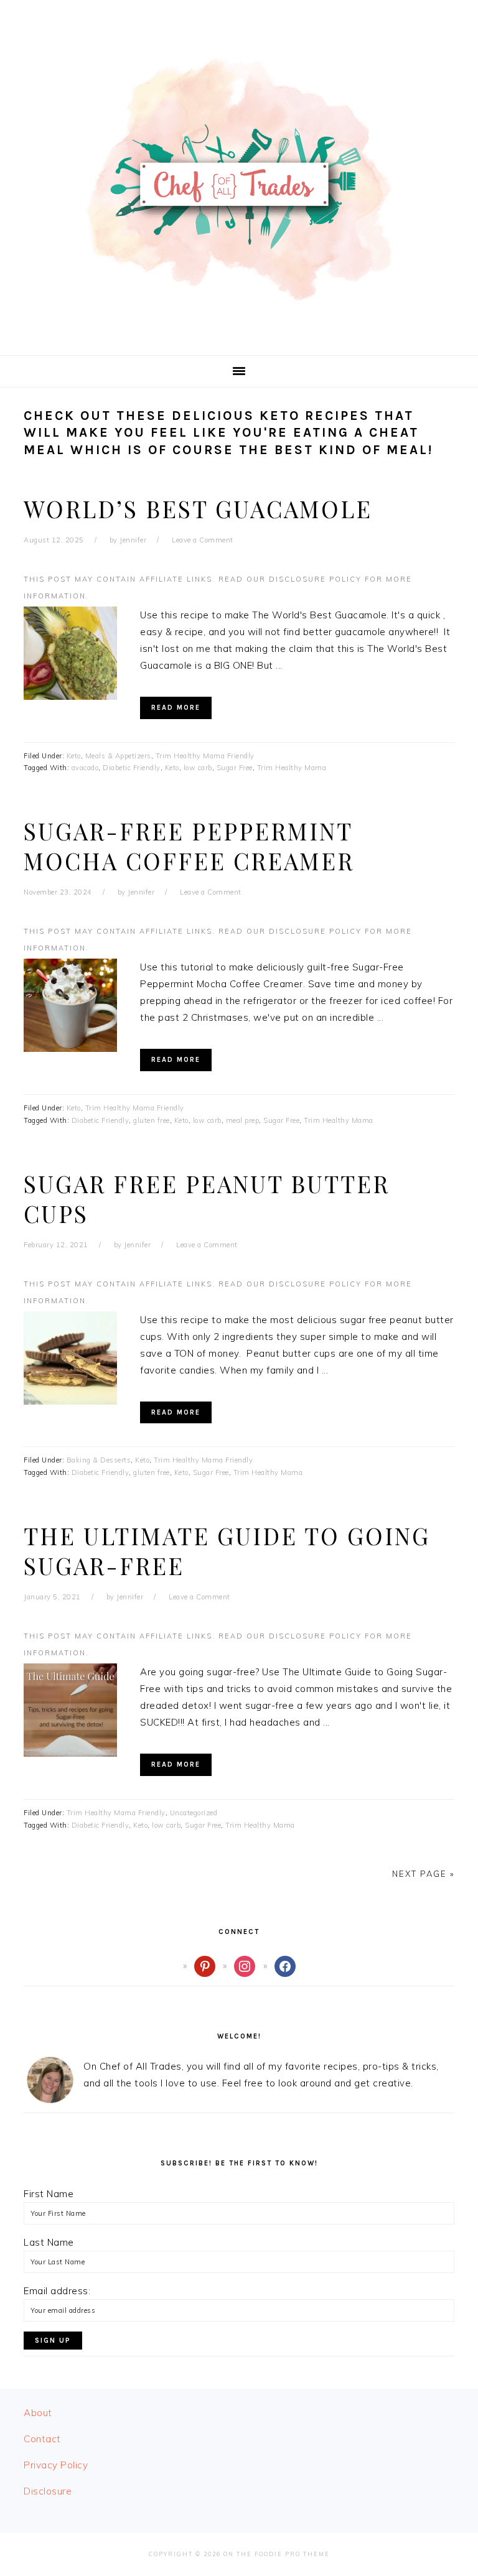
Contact (42, 2439)
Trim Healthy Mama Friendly (205, 756)
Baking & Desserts (99, 1460)
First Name (49, 2194)
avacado (85, 768)
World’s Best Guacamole (198, 509)
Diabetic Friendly (132, 768)
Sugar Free (235, 768)
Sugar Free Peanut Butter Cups (207, 1198)
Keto (74, 756)
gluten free (152, 1120)
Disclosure (48, 2491)
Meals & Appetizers (118, 756)
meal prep (243, 1120)
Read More (176, 708)
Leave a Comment (203, 540)
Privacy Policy (56, 2465)
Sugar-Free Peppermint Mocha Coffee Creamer (189, 846)
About (38, 2413)
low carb (198, 768)
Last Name (49, 2242)
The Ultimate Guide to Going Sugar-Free (227, 1551)
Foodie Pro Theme (292, 2554)
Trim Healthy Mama (292, 768)
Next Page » (423, 1874)
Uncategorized (194, 1813)
